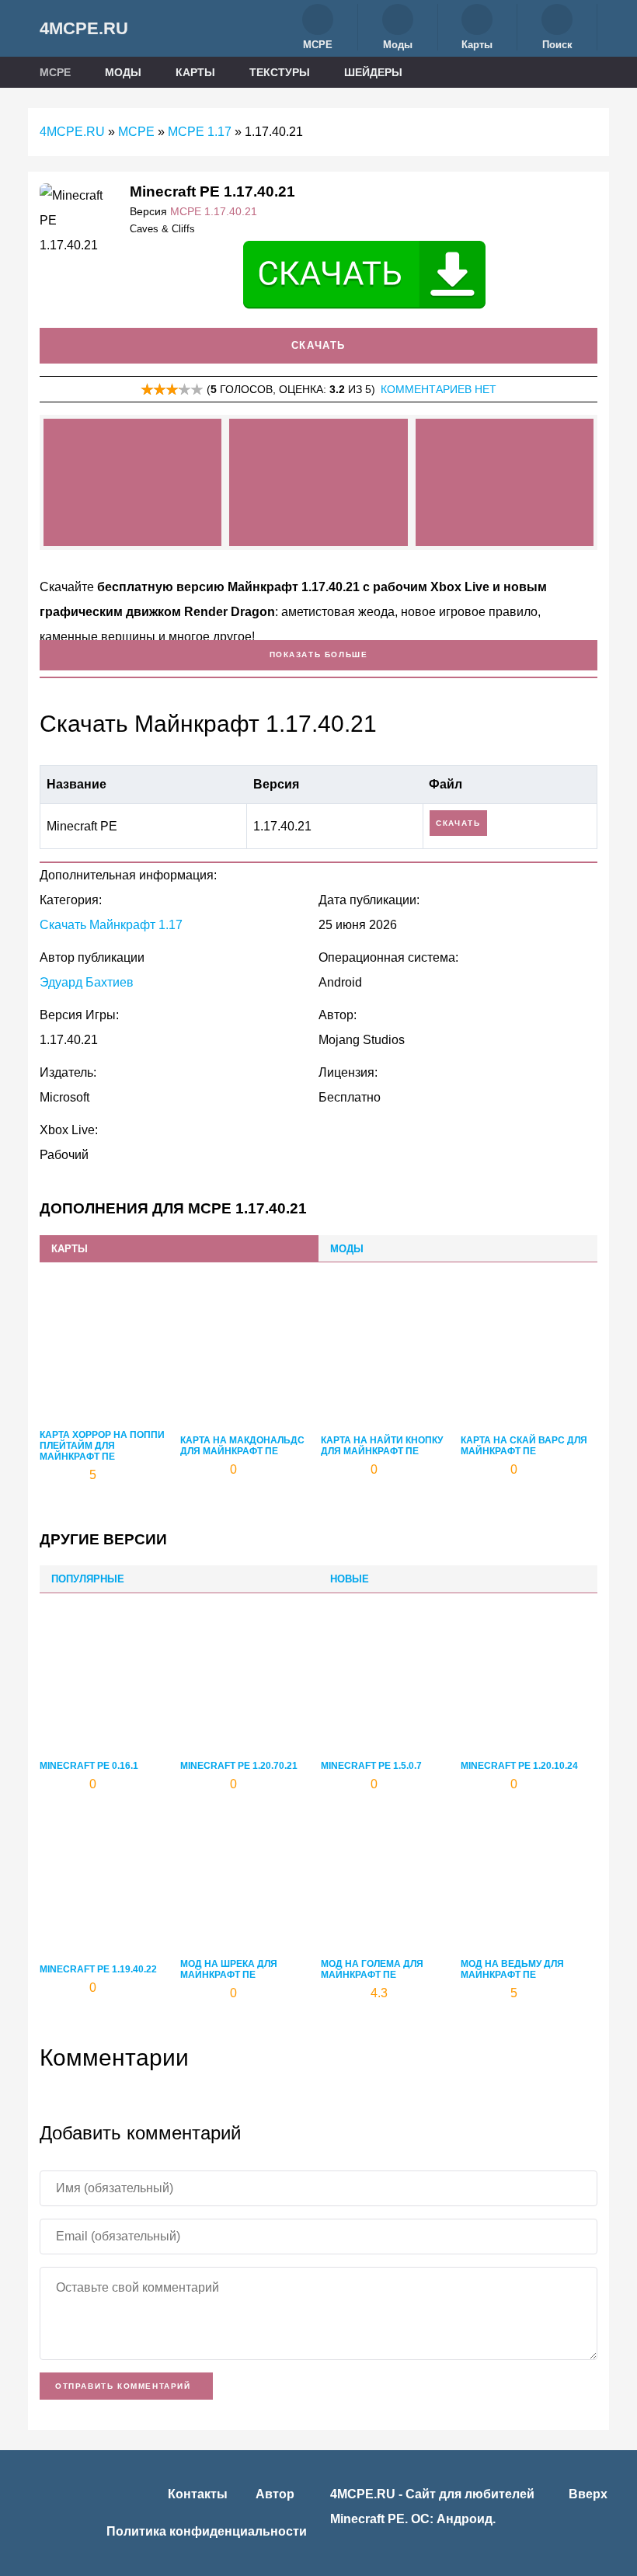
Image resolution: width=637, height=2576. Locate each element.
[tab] (179, 1249)
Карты (197, 72)
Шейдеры (375, 72)
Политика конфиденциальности (207, 2531)
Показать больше (319, 654)
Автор (275, 2494)
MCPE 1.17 (200, 132)
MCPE (57, 72)
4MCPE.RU (84, 28)
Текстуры (281, 72)
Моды (125, 72)
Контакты (198, 2494)
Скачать (318, 345)
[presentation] (179, 1249)
